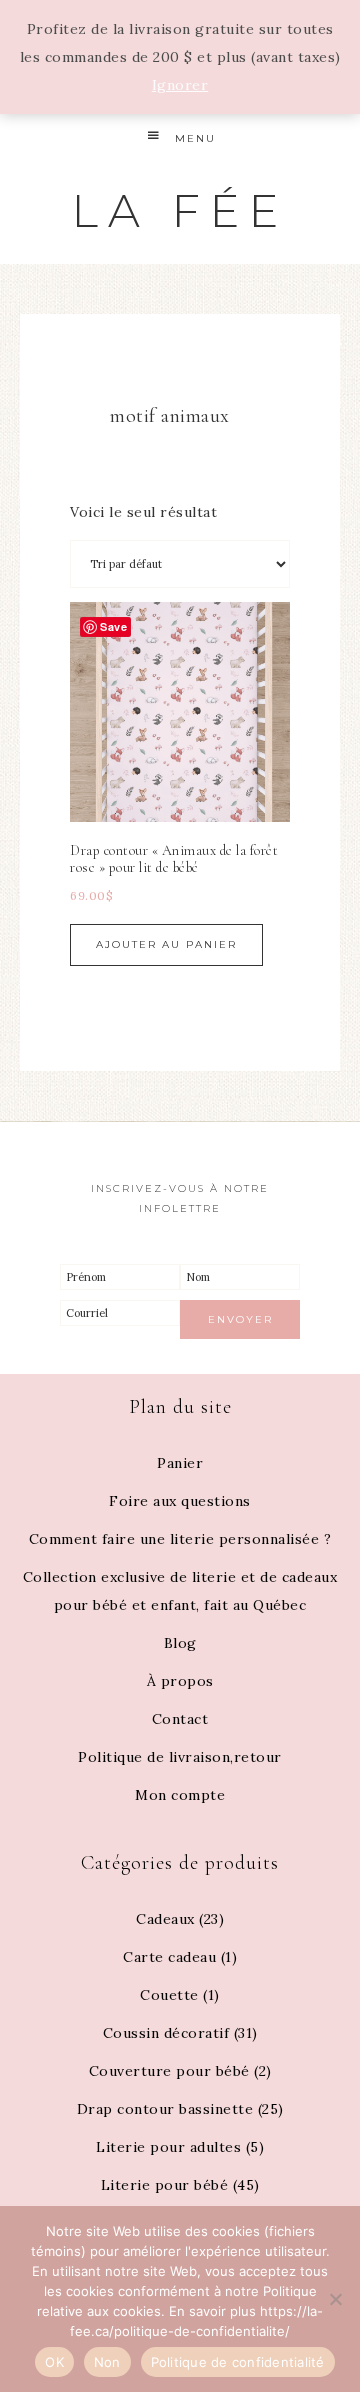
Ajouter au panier (166, 944)
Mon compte (180, 1795)
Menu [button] (195, 138)
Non (107, 2362)
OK (54, 2362)
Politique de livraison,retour (180, 1757)
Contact (180, 1719)
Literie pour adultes (168, 2147)
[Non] (335, 2299)
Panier (180, 1463)
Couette (169, 1995)
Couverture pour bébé (169, 2071)
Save (113, 626)
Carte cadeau (169, 1957)
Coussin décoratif (166, 2033)
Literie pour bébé (165, 2185)
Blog (180, 1643)
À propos (180, 1681)
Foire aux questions (180, 1501)
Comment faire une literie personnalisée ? (180, 1539)
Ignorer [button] (180, 85)
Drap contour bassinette (165, 2109)
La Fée (180, 210)
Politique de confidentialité (238, 2362)
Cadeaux (165, 1919)
